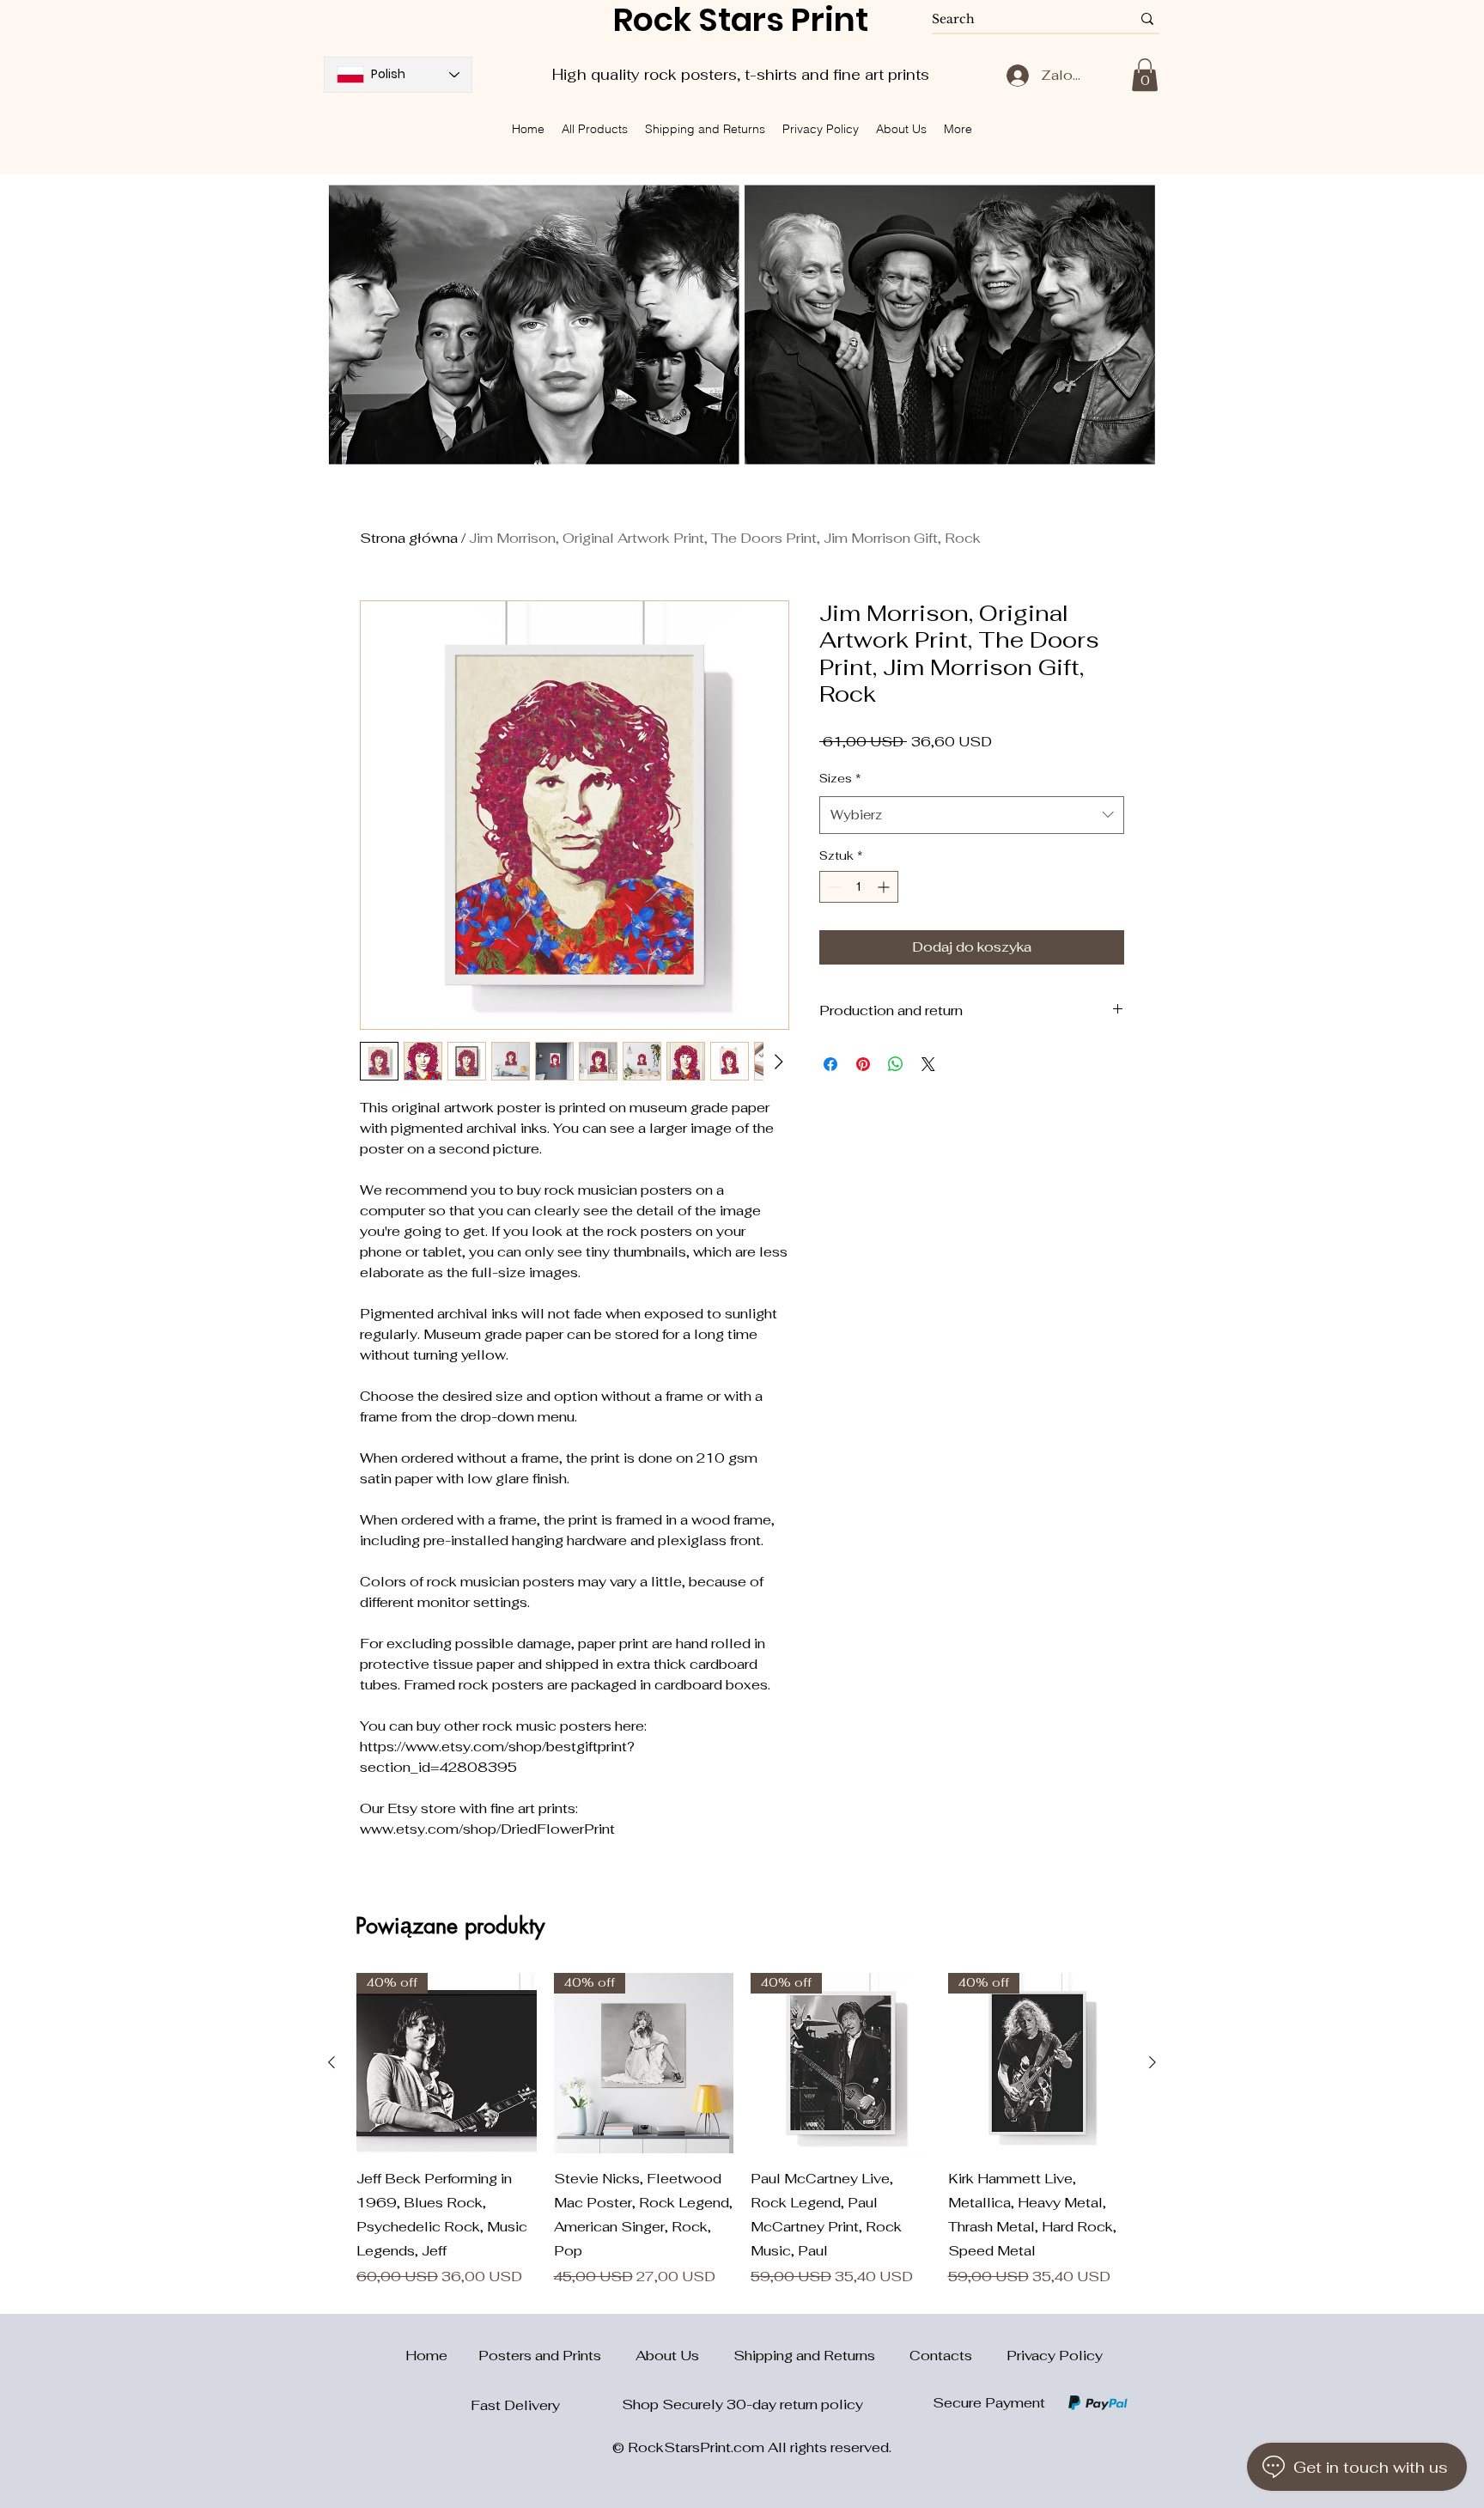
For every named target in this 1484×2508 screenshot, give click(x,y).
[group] (742, 2130)
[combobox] (972, 860)
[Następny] (1153, 2062)
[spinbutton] (859, 931)
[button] (1145, 75)
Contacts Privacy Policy (1006, 2356)
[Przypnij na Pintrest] (863, 1109)
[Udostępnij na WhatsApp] (896, 1109)
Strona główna (409, 538)
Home (416, 2356)
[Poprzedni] (331, 2062)
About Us (684, 2356)
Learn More (900, 787)
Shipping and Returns (821, 2356)
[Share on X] (928, 1109)
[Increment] (885, 931)
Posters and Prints (557, 2356)
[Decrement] (833, 931)
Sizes (840, 823)
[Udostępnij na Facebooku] (830, 1109)
